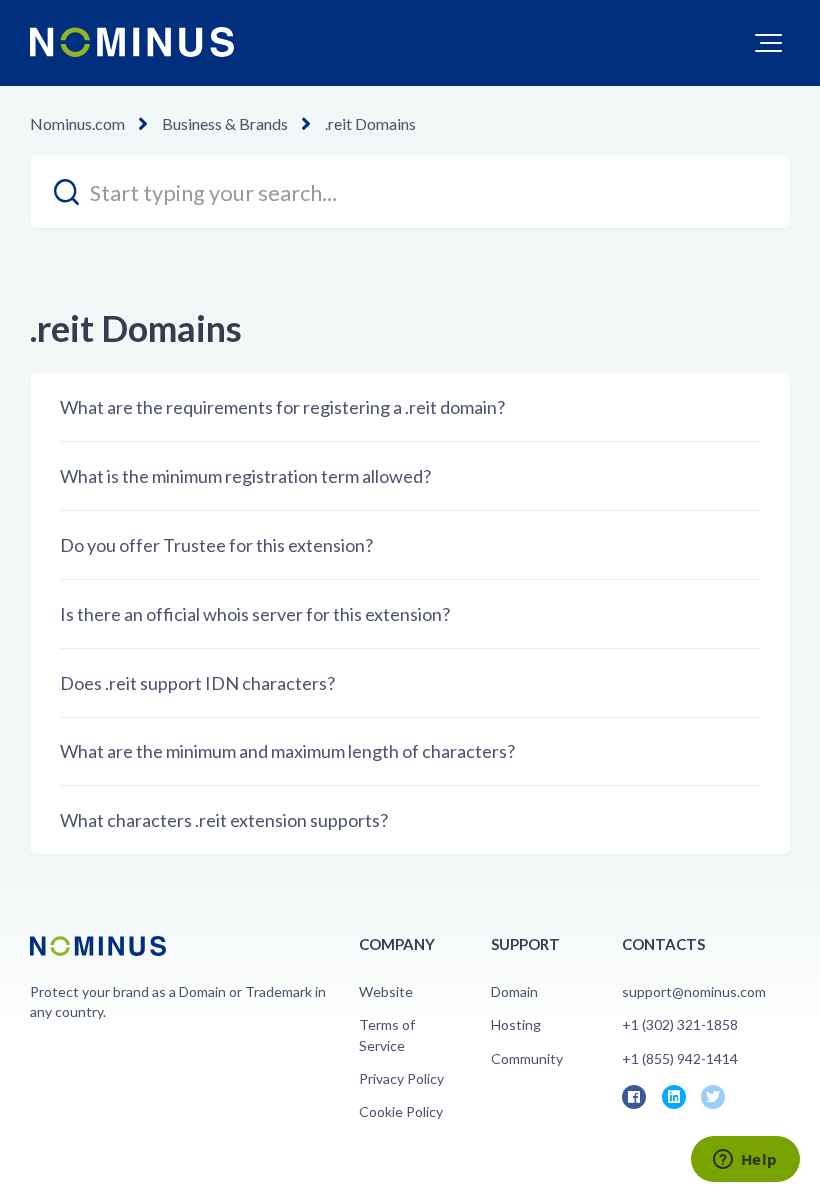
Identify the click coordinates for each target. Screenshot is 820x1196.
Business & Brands (225, 123)
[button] (768, 43)
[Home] (132, 42)
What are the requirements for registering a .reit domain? (282, 407)
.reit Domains (370, 123)
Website (386, 991)
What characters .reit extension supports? (224, 820)
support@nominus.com (694, 991)
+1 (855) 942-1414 (680, 1058)
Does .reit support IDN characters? (197, 683)
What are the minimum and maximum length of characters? (287, 751)
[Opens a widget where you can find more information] (745, 1161)
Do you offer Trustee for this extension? (216, 545)
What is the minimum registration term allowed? (245, 476)
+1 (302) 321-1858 (680, 1024)
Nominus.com (77, 123)
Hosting (516, 1024)
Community (527, 1058)
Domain (514, 991)
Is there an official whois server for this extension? (255, 614)
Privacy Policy (401, 1078)
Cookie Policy (401, 1111)
